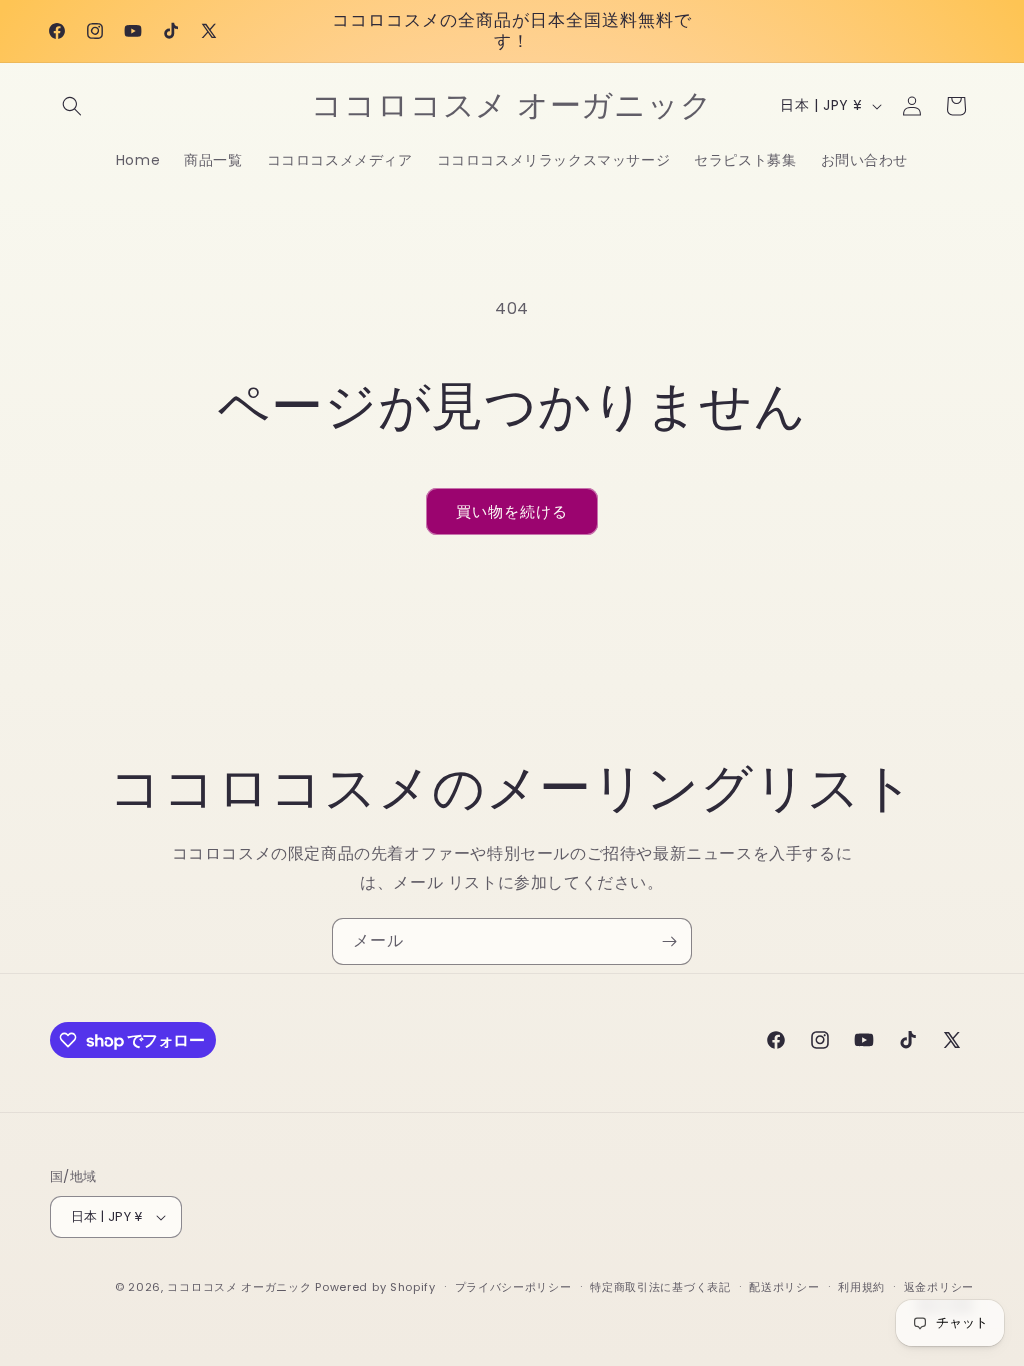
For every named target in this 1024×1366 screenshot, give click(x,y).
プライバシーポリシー (513, 1287)
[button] (72, 106)
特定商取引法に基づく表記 (660, 1287)
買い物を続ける (512, 511)
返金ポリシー (939, 1287)
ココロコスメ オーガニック (239, 1287)
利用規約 (861, 1287)
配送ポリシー (784, 1287)
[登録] (669, 941)
